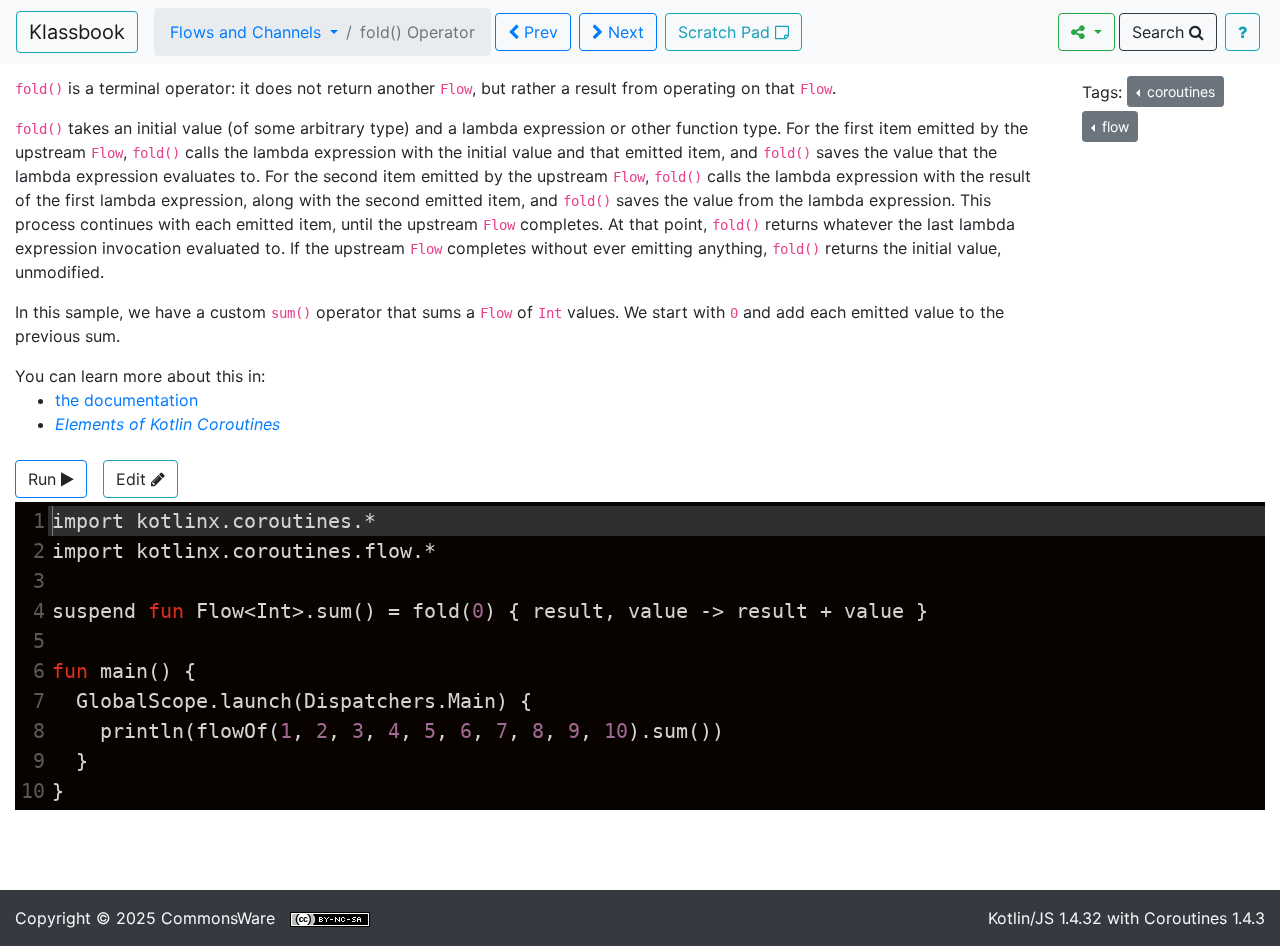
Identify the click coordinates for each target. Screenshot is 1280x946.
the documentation (126, 400)
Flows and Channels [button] (248, 32)
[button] (51, 479)
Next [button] (623, 32)
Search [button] (1160, 32)
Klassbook (77, 32)
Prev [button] (538, 32)
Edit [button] (133, 479)
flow (1113, 126)
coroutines (1179, 91)
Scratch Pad (726, 32)
